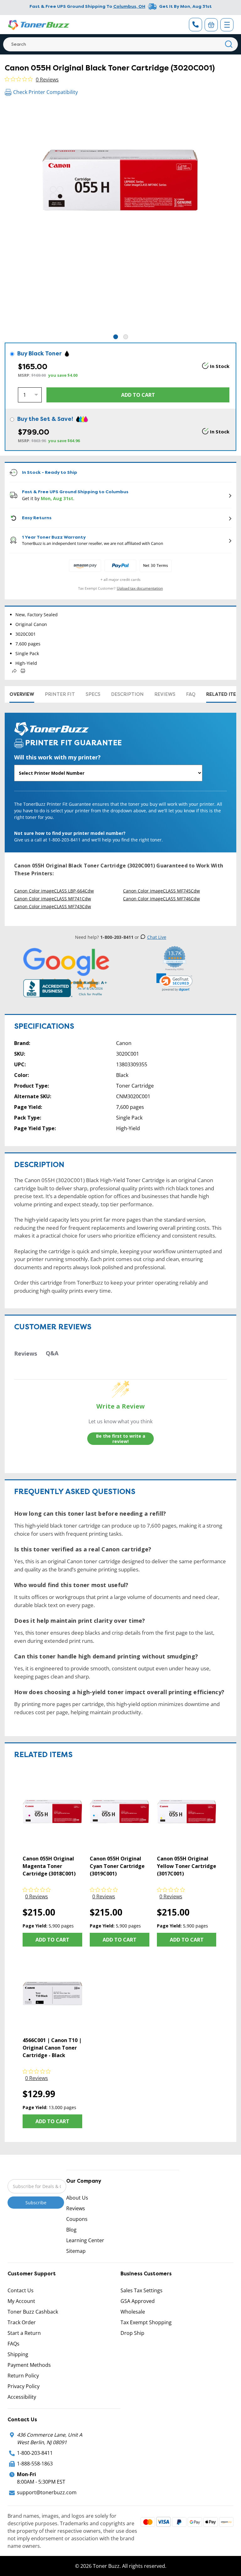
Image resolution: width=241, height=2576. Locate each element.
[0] (211, 25)
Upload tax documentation (140, 588)
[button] (174, 982)
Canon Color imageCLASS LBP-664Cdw (54, 891)
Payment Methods (29, 2365)
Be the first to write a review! (121, 1439)
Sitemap (76, 2251)
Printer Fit (60, 694)
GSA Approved (138, 2301)
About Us (77, 2198)
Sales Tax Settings (142, 2290)
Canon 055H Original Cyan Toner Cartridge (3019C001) (117, 1866)
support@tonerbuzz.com (47, 2492)
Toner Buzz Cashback (33, 2312)
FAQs (13, 2344)
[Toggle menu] (227, 25)
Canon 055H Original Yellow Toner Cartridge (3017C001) (187, 1866)
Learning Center (85, 2240)
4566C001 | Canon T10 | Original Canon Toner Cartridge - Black (52, 2048)
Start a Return (24, 2333)
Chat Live (157, 937)
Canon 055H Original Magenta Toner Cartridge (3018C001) (49, 1866)
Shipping (18, 2354)
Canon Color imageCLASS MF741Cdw (53, 899)
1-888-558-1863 (35, 2464)
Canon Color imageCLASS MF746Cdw (161, 899)
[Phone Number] (195, 25)
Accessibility (22, 2397)
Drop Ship (132, 2333)
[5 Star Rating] (66, 968)
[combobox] (120, 44)
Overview (22, 694)
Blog (71, 2230)
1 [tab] (116, 337)
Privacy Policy (24, 2386)
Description (127, 694)
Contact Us (21, 2290)
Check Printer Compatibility (46, 92)
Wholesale (133, 2312)
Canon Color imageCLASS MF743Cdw (53, 906)
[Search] (229, 44)
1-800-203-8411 (35, 2453)
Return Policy (23, 2376)
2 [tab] (126, 337)
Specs (93, 694)
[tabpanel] (120, 218)
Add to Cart (52, 1940)
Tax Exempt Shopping (146, 2322)
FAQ (191, 694)
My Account (21, 2301)
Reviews (165, 694)
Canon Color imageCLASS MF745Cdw (161, 891)
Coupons (77, 2219)
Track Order (22, 2322)
